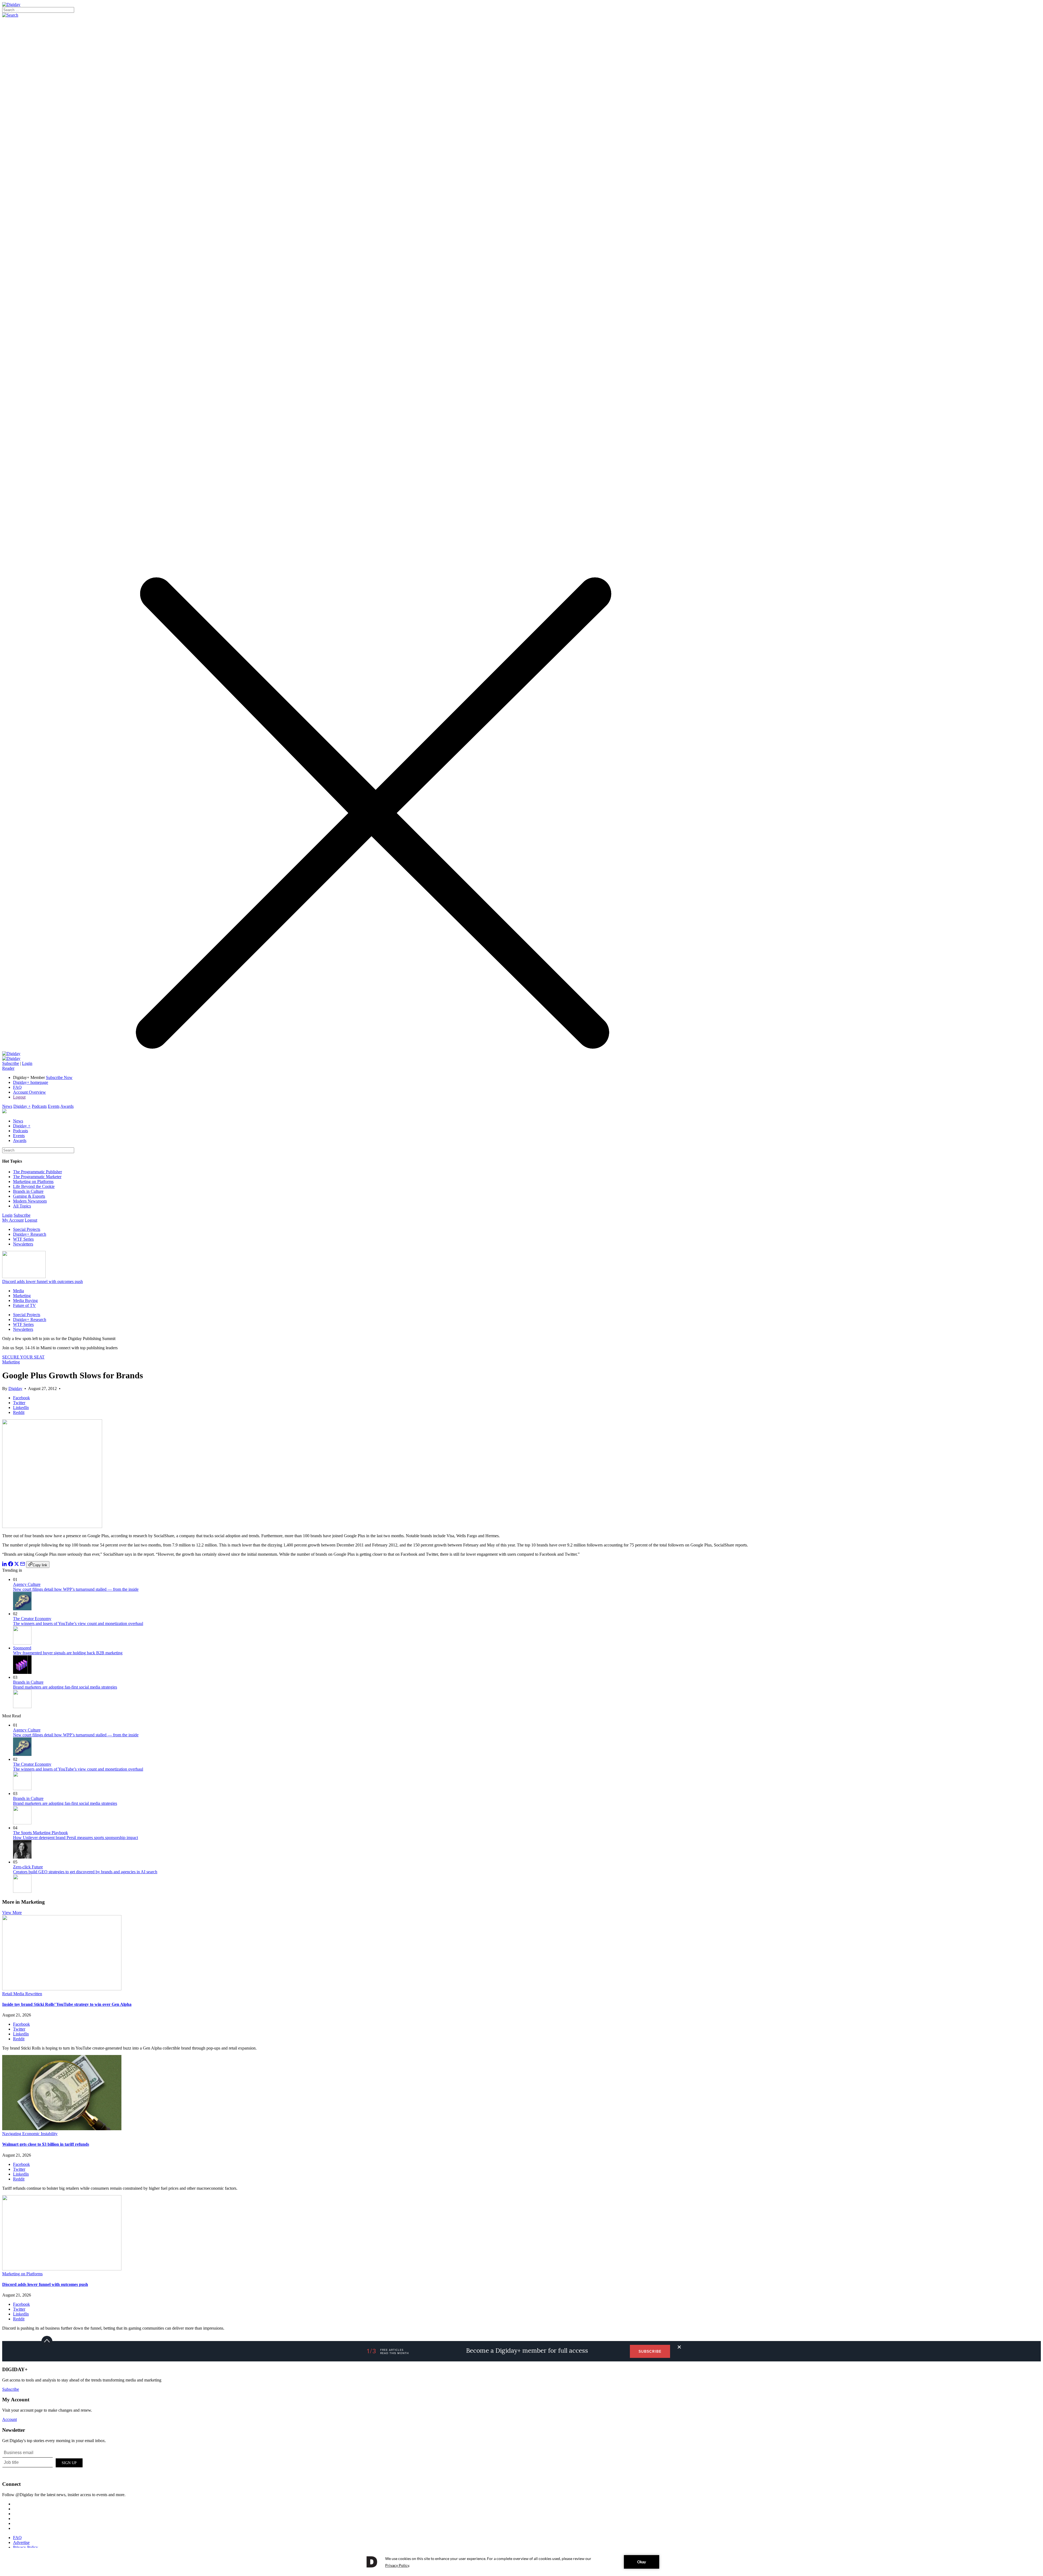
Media (18, 1291)
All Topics (22, 1206)
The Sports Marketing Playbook (40, 1833)
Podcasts (39, 1106)
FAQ (17, 1087)
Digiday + (22, 1106)
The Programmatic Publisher (37, 1172)
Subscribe (11, 1063)
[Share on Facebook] (11, 1565)
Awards (67, 1106)
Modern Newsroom (30, 1201)
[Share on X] (17, 1565)
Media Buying (25, 1300)
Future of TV (24, 1305)
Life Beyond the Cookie (34, 1186)
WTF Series (23, 1239)
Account (10, 2419)
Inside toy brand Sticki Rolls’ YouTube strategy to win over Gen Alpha (67, 2004)
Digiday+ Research (30, 1234)
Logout (19, 1097)
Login (27, 1063)
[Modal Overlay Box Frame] (43, 2462)
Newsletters (23, 1244)
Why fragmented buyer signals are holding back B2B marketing (68, 1653)
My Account (13, 1220)
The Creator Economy (32, 1619)
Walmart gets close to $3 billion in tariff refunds (46, 2144)
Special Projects (27, 1229)
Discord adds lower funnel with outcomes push (43, 1281)
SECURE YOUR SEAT (23, 1357)
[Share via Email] (23, 1565)
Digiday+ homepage (31, 1082)
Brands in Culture (28, 1191)
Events (54, 1106)
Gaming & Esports (29, 1196)
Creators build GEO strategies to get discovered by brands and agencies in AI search (85, 1872)
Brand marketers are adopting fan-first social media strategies (65, 1687)
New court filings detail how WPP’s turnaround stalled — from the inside (76, 1589)
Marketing (22, 1296)
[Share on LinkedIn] (5, 1565)
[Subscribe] (11, 1058)
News (7, 1106)
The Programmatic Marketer (37, 1177)
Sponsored (22, 1648)
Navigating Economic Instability (30, 2134)
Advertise (21, 2542)
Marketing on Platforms (33, 1182)
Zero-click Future (28, 1867)
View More (12, 1913)
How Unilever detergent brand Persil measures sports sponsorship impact (76, 1838)
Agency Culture (27, 1584)
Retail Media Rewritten (22, 1994)
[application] (521, 2562)
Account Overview (29, 1092)
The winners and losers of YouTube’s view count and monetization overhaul (78, 1623)
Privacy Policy (26, 2547)
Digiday (15, 1389)
